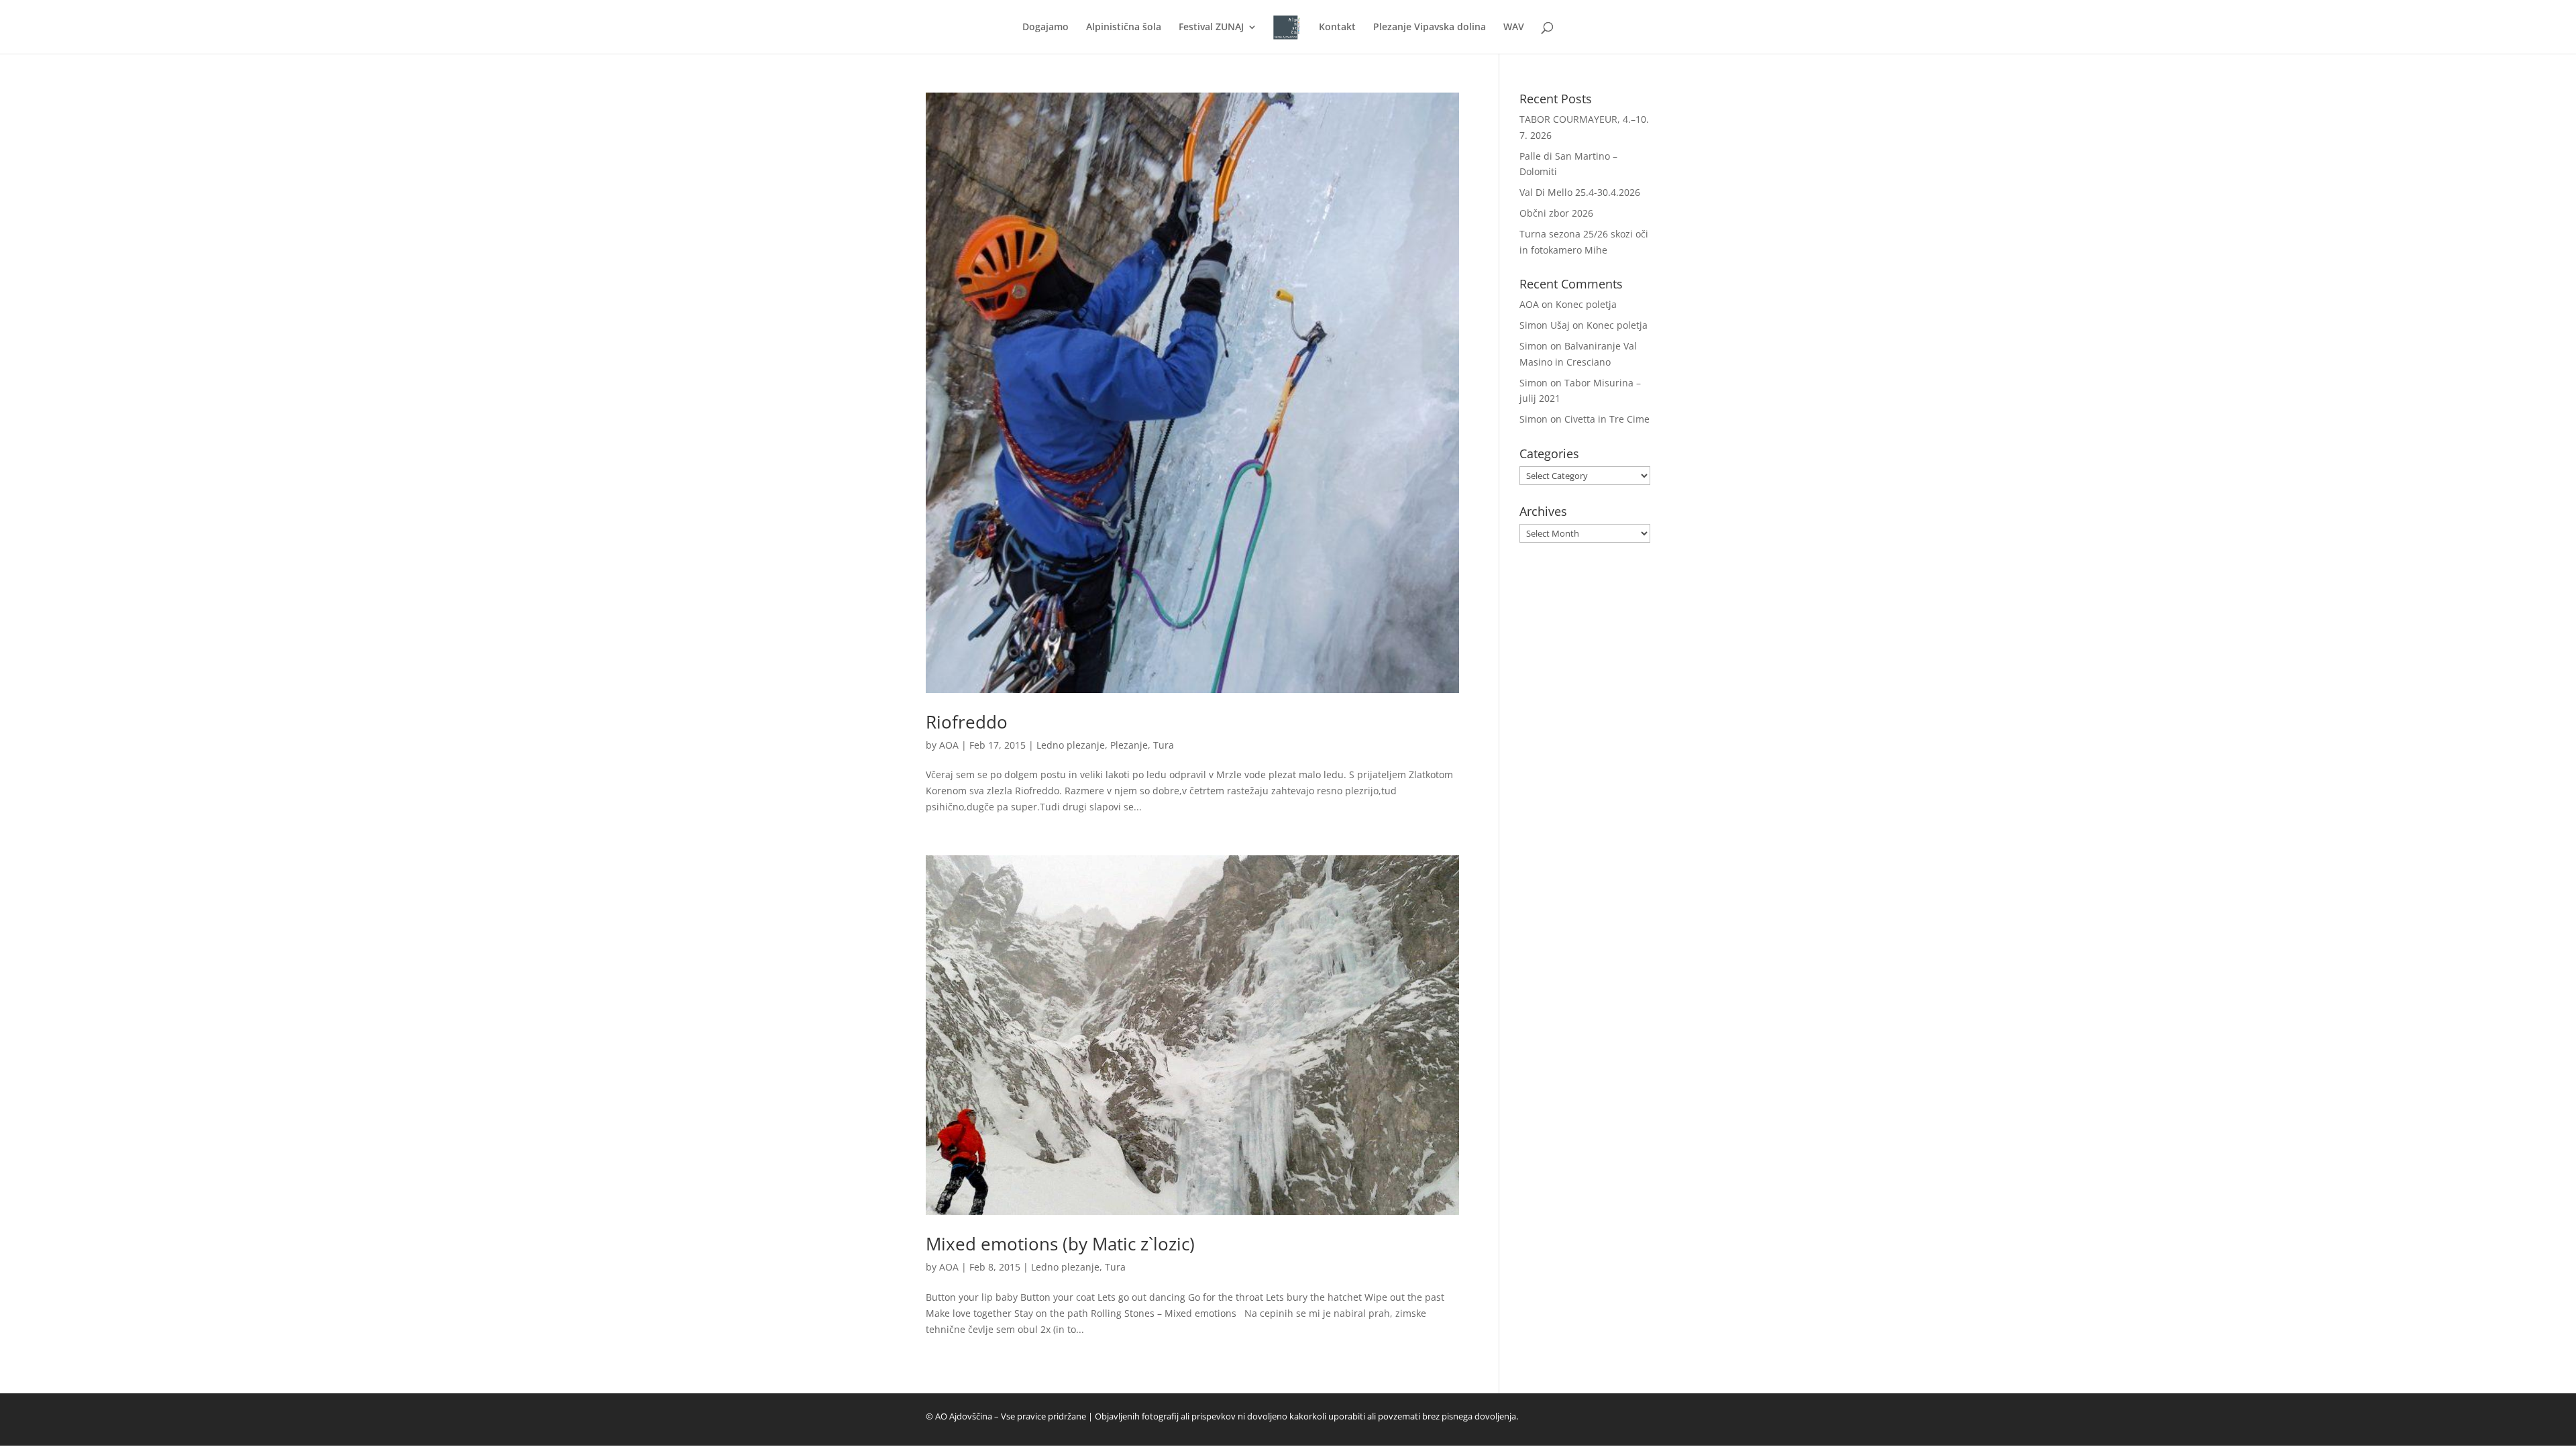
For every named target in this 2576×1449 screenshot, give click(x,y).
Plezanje (1129, 745)
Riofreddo (967, 722)
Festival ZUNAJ (1211, 28)
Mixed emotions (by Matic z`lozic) (1060, 1244)
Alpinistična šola (1124, 28)
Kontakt (1337, 28)
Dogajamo (1045, 28)
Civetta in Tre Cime (1607, 419)
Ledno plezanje (1071, 745)
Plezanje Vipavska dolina (1430, 28)
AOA (949, 745)
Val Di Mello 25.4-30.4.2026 (1580, 192)
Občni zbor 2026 (1556, 213)
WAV (1514, 28)
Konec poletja (1586, 304)
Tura (1164, 745)
